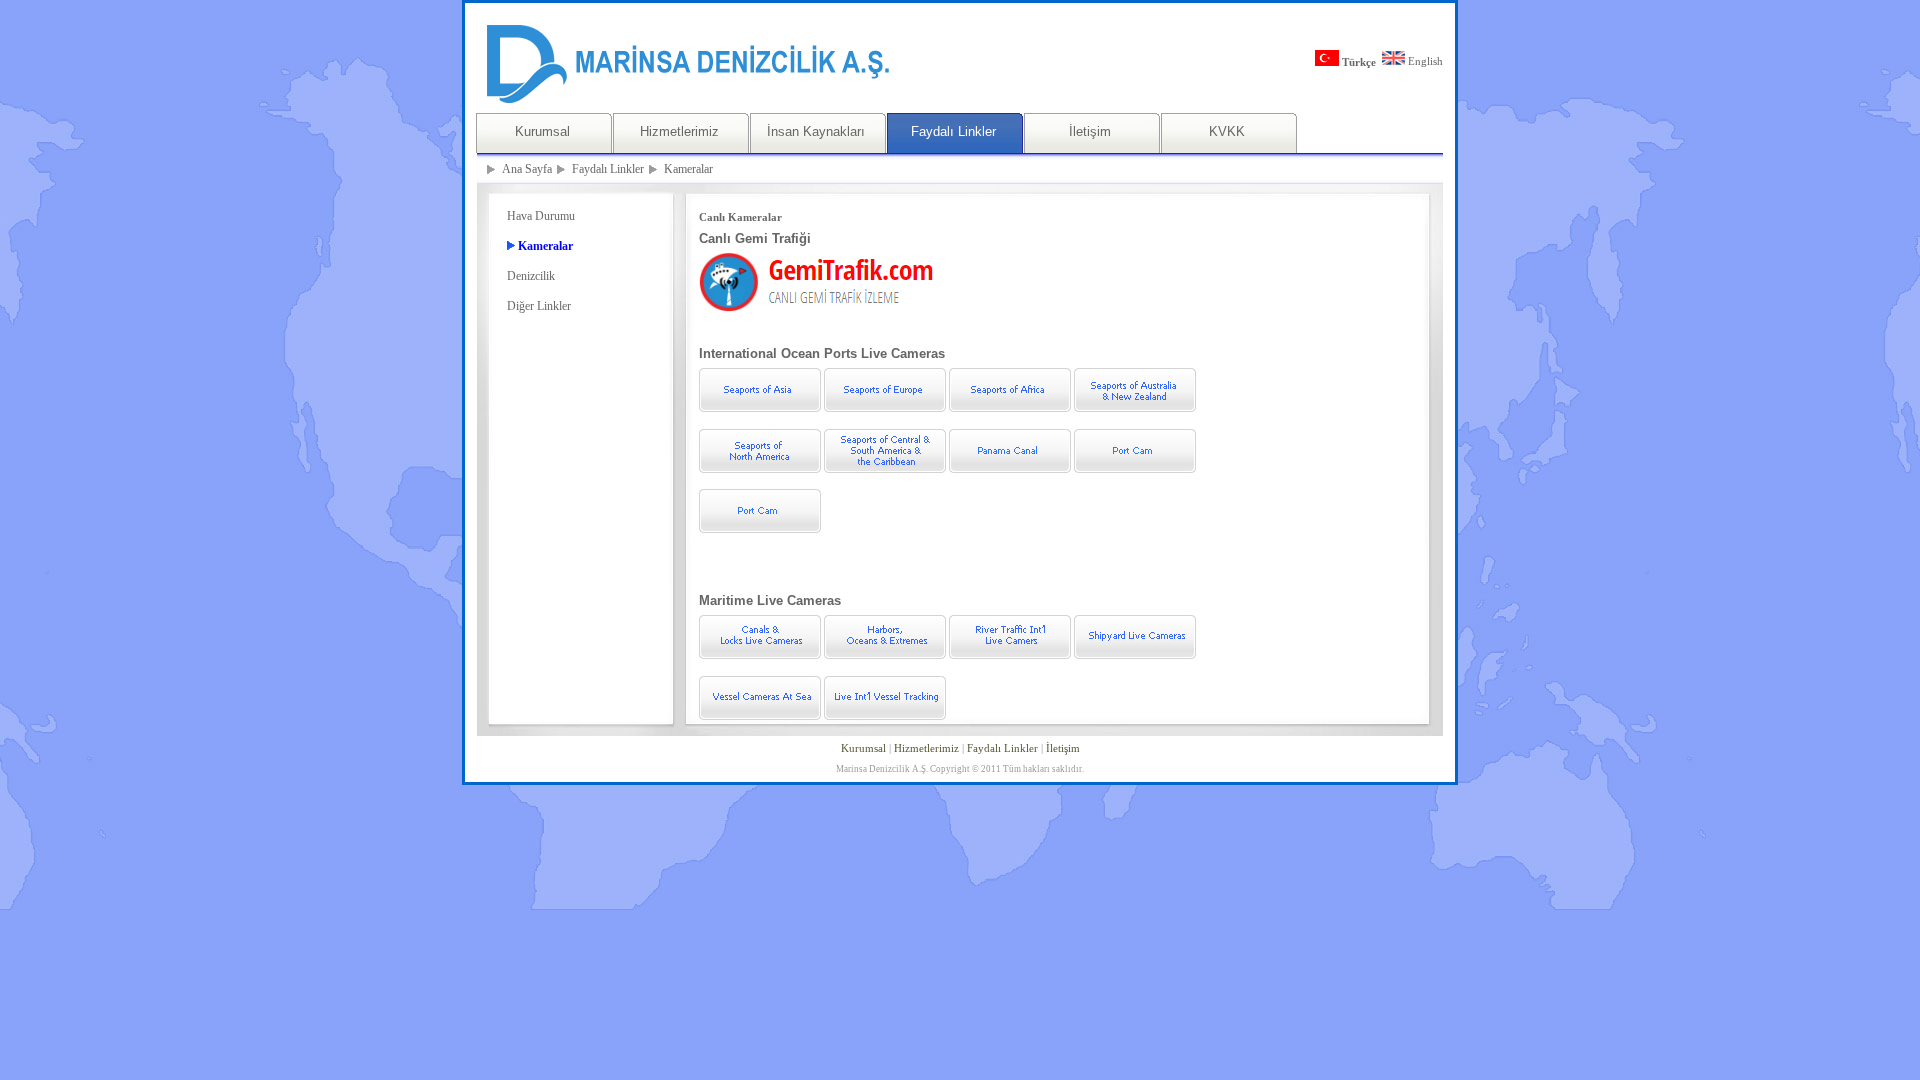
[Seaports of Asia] (760, 408)
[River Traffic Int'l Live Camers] (1010, 655)
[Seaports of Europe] (885, 408)
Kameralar (688, 169)
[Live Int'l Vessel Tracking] (885, 716)
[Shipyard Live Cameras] (1135, 655)
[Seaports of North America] (760, 469)
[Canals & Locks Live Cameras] (760, 655)
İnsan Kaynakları (816, 131)
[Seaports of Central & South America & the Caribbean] (885, 469)
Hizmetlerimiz (679, 131)
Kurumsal (542, 131)
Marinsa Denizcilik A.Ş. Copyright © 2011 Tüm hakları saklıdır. (960, 769)
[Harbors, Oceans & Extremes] (885, 655)
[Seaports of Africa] (1010, 408)
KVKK (1227, 131)
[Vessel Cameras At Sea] (760, 716)
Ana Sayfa (527, 169)
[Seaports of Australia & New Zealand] (1135, 408)
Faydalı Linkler (953, 131)
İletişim (1090, 131)
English (1424, 61)
